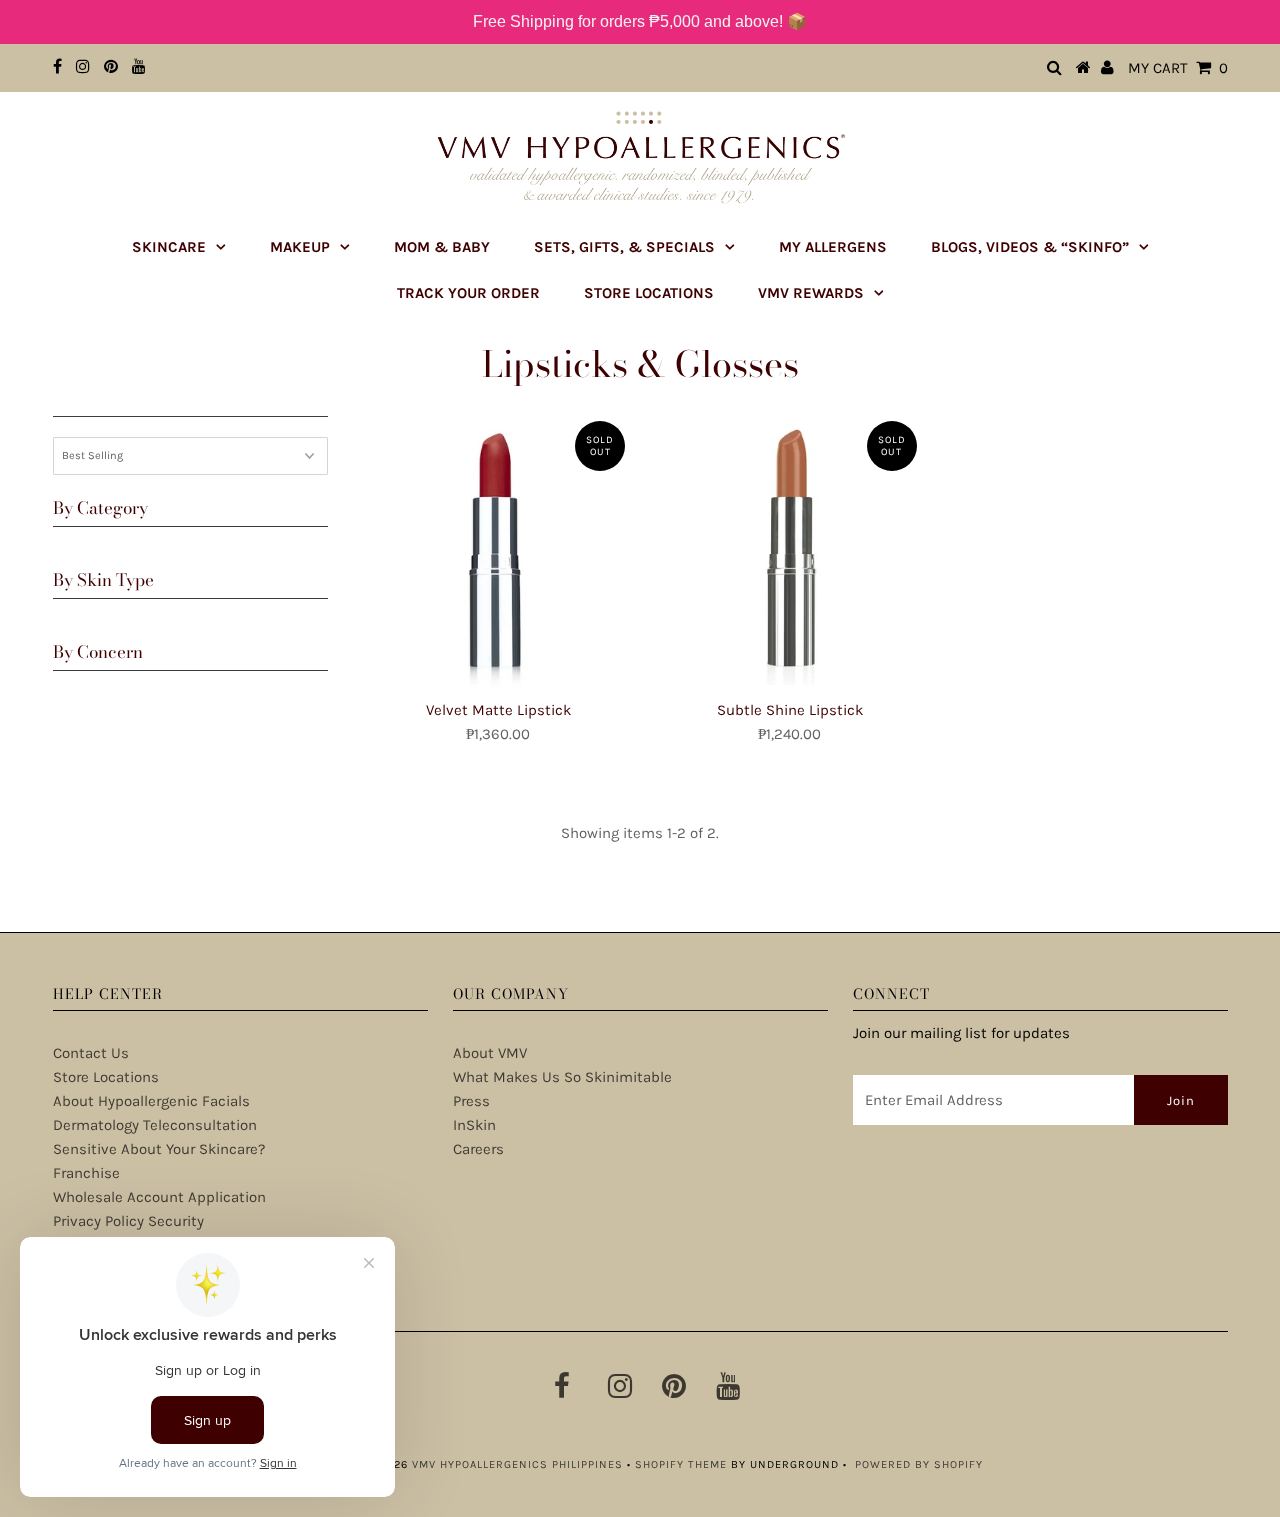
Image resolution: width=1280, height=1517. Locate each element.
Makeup (300, 247)
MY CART (1178, 68)
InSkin (474, 1125)
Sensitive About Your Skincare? (159, 1149)
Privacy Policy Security (128, 1221)
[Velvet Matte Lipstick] (498, 550)
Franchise (86, 1173)
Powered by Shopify (919, 1464)
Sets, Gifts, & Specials (624, 247)
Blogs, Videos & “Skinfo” (1030, 247)
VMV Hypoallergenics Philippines (517, 1464)
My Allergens (833, 247)
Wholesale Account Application (159, 1197)
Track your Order (468, 293)
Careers (478, 1149)
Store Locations (649, 293)
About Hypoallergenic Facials (151, 1101)
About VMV (490, 1053)
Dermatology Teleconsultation (155, 1125)
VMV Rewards (811, 293)
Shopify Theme (681, 1464)
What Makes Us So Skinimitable (562, 1077)
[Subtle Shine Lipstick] (789, 547)
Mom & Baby (442, 247)
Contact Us (91, 1053)
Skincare (169, 247)
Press (471, 1101)
